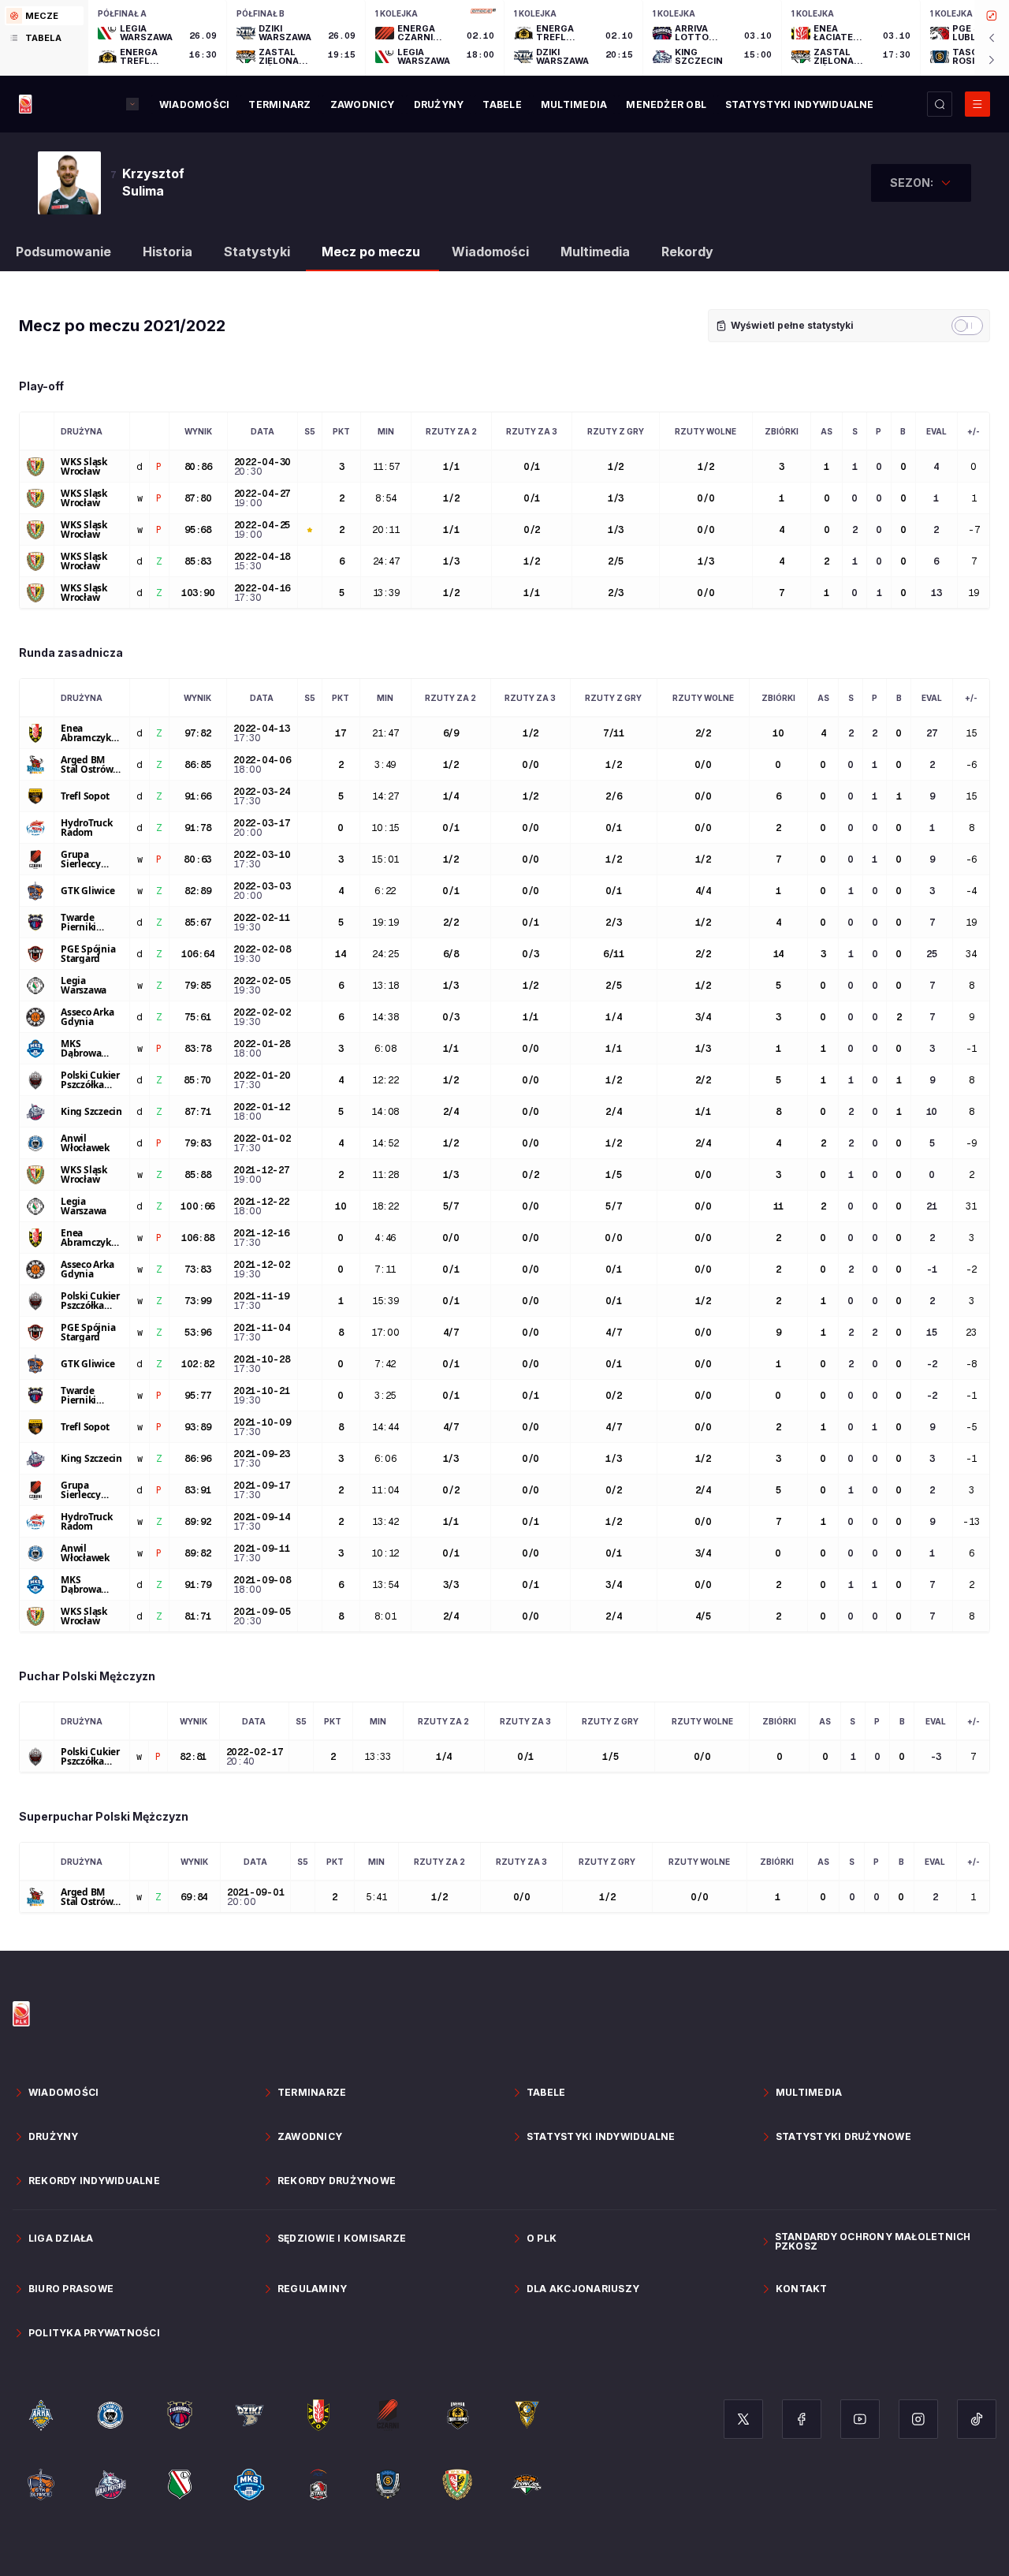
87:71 (198, 1112)
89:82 (198, 1553)
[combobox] (921, 183)
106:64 (198, 954)
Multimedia (595, 252)
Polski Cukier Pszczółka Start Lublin (90, 1080)
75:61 (198, 1017)
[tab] (44, 16)
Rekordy (687, 252)
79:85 (198, 986)
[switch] (967, 326)
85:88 (198, 1175)
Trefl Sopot (85, 796)
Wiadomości (490, 252)
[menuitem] (194, 105)
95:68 (198, 530)
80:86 (198, 467)
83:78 (198, 1049)
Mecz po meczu (371, 252)
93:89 (198, 1427)
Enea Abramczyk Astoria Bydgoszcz (86, 733)
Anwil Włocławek (85, 1143)
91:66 (198, 796)
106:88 (198, 1238)
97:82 (198, 733)
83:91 (198, 1490)
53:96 (198, 1333)
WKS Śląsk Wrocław (84, 467)
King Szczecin (91, 1112)
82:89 (198, 891)
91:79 (198, 1585)
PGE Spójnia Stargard (88, 954)
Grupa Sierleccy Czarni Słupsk (91, 859)
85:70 (197, 1080)
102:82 (198, 1364)
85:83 (198, 561)
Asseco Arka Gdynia (87, 1017)
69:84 (194, 1897)
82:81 (193, 1757)
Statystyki (257, 252)
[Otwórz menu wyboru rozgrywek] (132, 104)
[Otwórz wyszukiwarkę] (940, 104)
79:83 (198, 1143)
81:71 (198, 1616)
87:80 (198, 498)
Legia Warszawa (84, 986)
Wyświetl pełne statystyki (792, 325)
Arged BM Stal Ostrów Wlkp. (87, 765)
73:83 (198, 1269)
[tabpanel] (549, 38)
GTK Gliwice (87, 891)
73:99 (198, 1301)
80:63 (197, 859)
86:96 (198, 1459)
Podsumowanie (63, 252)
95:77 (198, 1396)
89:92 (198, 1522)
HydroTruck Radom (87, 828)
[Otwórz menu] (977, 104)
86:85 (198, 765)
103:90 (198, 593)
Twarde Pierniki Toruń (78, 923)
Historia (168, 252)
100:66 (197, 1206)
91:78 (198, 828)
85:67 (198, 923)
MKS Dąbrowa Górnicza (81, 1049)
